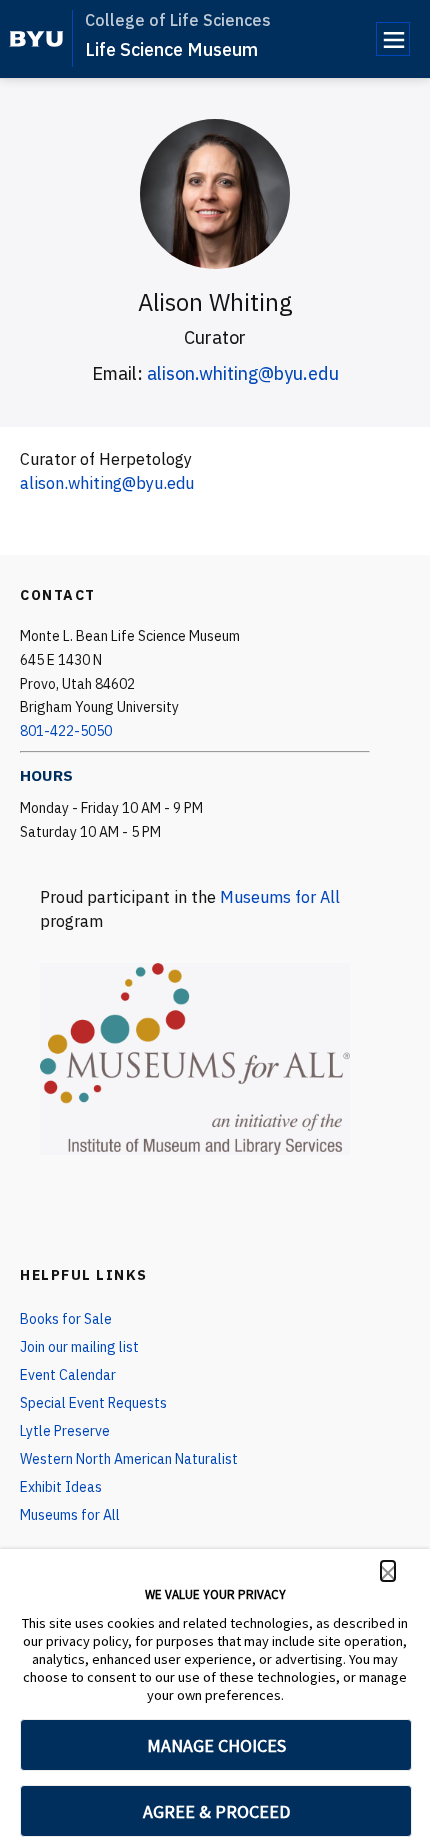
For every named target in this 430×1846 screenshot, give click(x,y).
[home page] (36, 39)
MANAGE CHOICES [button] (216, 1745)
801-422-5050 (66, 731)
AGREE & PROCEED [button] (216, 1811)
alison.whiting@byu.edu (243, 373)
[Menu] (393, 39)
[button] (388, 1571)
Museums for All (280, 897)
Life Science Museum (171, 49)
